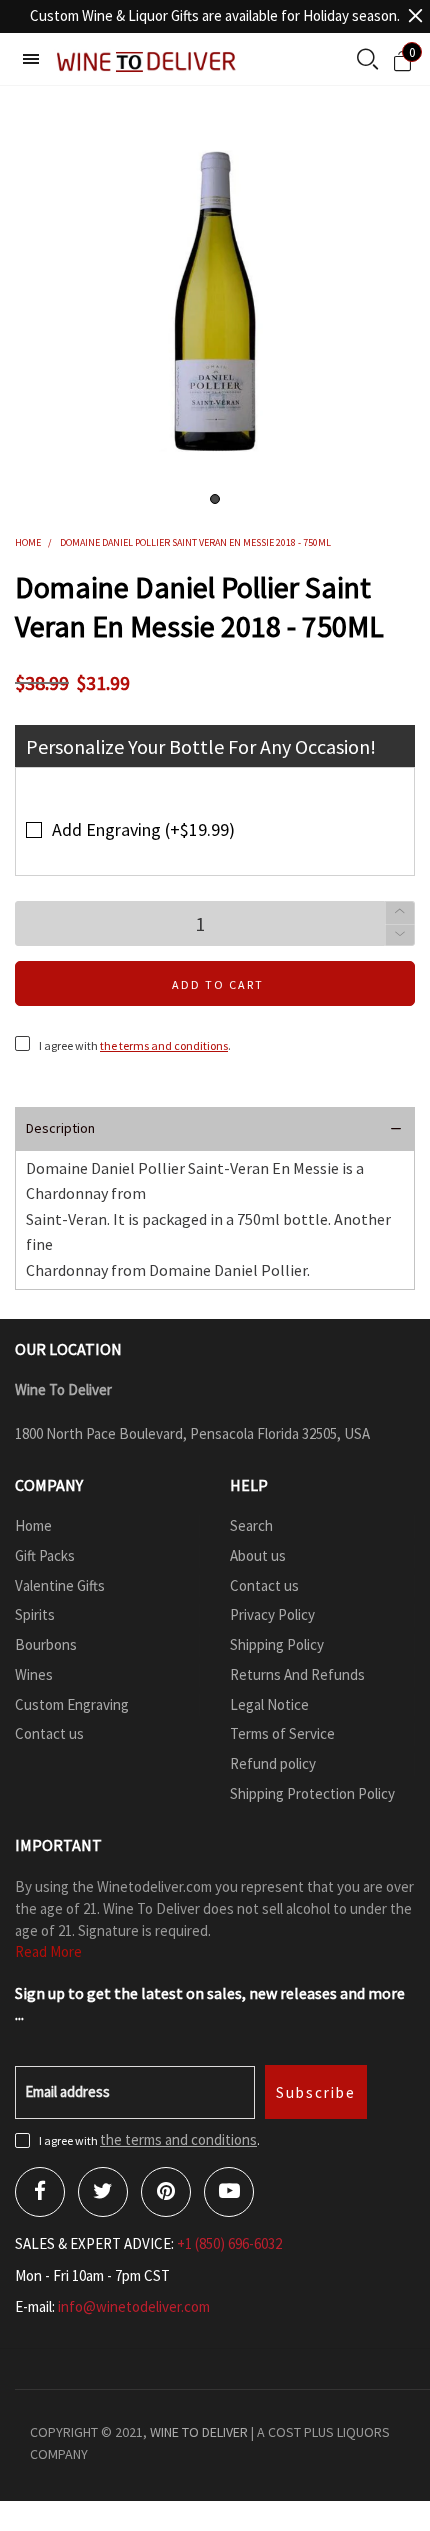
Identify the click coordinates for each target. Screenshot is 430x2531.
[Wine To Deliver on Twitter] (103, 2192)
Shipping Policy (277, 1644)
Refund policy (273, 1763)
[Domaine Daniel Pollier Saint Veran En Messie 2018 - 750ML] (215, 301)
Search (251, 1525)
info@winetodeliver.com (134, 2306)
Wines (34, 1674)
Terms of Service (282, 1733)
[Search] (367, 61)
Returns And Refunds (297, 1674)
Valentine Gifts (60, 1585)
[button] (400, 935)
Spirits (35, 1614)
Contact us (49, 1733)
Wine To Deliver (199, 2432)
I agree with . (135, 1045)
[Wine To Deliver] (147, 61)
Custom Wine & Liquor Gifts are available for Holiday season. (215, 15)
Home (33, 1525)
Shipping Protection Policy (312, 1793)
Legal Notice (269, 1704)
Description (60, 1128)
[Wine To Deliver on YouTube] (229, 2192)
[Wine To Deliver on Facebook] (40, 2192)
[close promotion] (415, 16)
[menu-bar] (31, 59)
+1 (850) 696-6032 (229, 2243)
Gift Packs (45, 1555)
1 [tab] (215, 499)
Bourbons (46, 1644)
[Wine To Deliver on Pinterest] (166, 2192)
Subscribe (316, 2092)
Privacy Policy (272, 1614)
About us (258, 1555)
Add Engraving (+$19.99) (143, 829)
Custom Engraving (72, 1704)
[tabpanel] (215, 301)
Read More (48, 1951)
